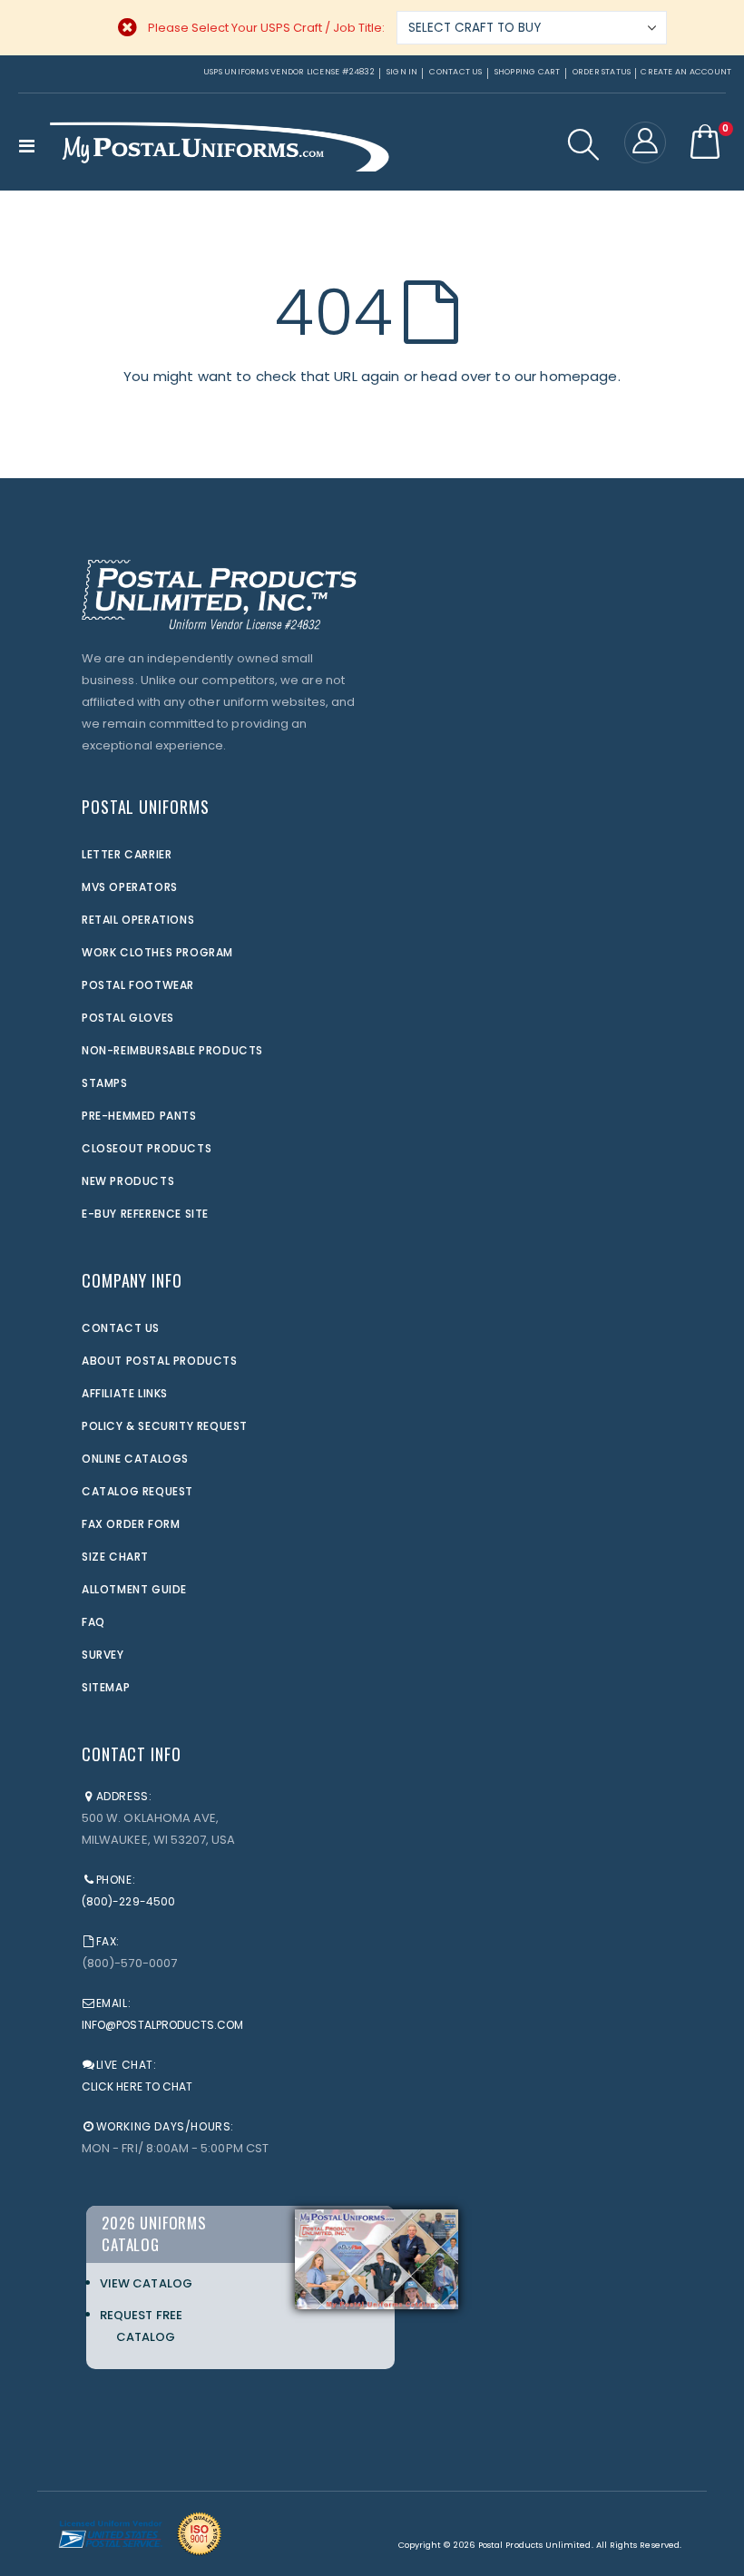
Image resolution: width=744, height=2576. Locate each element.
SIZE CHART (115, 1557)
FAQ (93, 1622)
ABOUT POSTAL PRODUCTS (160, 1361)
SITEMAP (106, 1687)
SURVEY (103, 1655)
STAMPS (105, 1083)
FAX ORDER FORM (131, 1524)
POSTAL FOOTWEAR (138, 985)
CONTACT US (121, 1328)
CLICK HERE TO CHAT (137, 2086)
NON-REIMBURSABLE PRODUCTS (172, 1050)
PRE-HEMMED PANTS (139, 1116)
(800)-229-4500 (128, 1901)
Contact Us (455, 72)
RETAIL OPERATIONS (138, 920)
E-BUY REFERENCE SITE (145, 1214)
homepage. (580, 376)
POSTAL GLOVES (128, 1018)
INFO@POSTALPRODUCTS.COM (163, 2025)
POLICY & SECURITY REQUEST (165, 1426)
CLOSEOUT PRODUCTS (147, 1148)
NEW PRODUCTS (128, 1181)
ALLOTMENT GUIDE (134, 1589)
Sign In (402, 72)
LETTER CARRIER (127, 854)
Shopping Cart (528, 72)
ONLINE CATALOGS (135, 1459)
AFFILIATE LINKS (125, 1393)
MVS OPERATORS (130, 887)
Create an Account (686, 72)
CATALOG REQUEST (137, 1491)
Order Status (602, 72)
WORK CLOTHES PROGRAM (157, 952)
